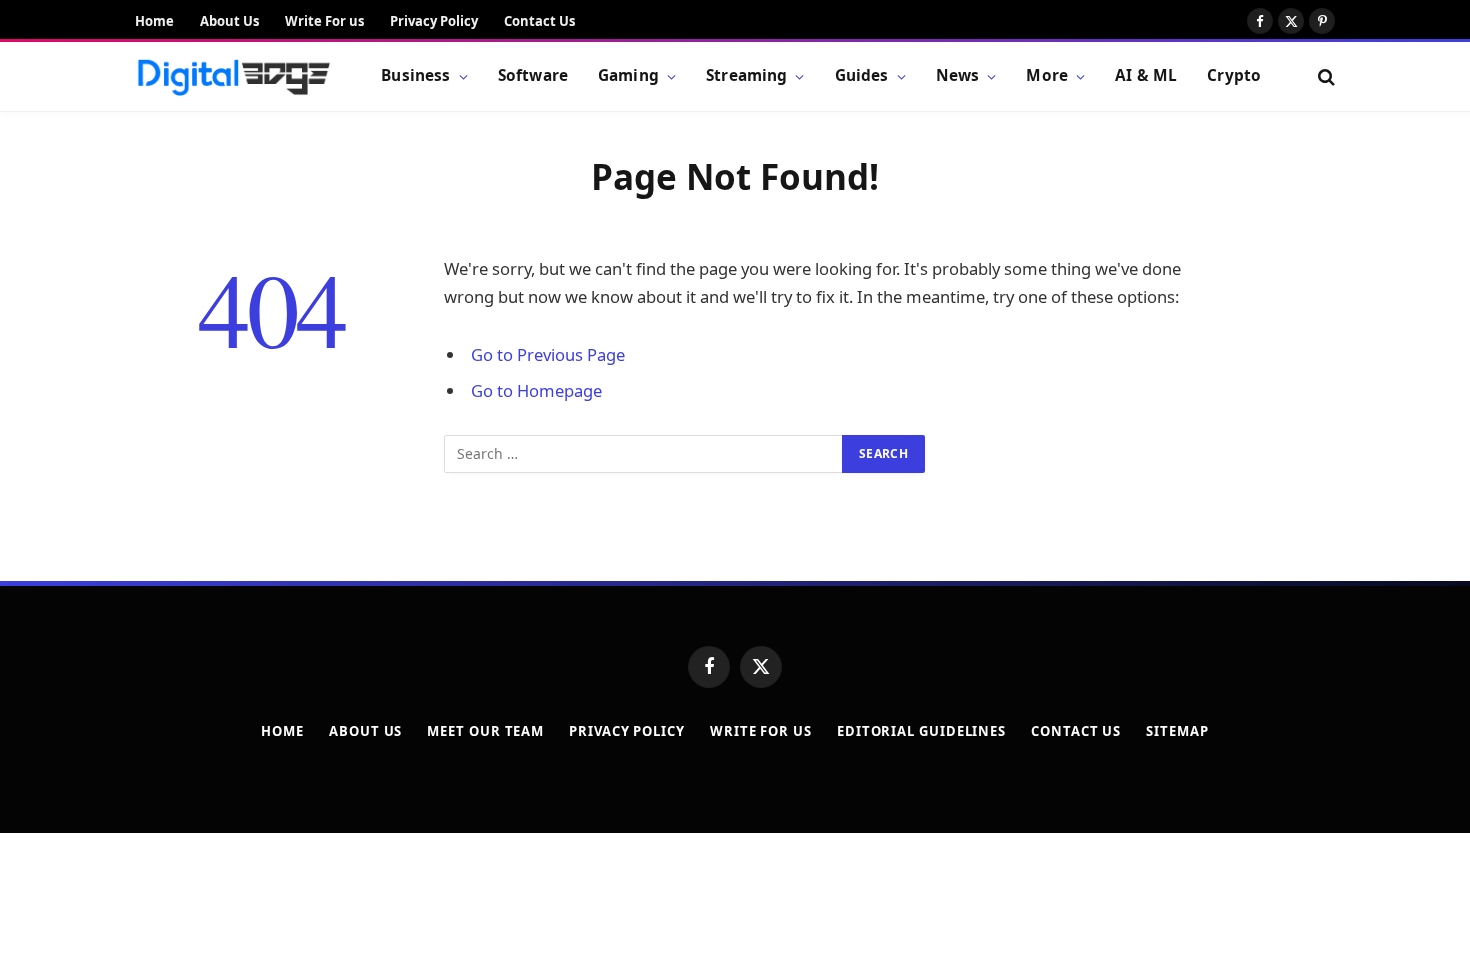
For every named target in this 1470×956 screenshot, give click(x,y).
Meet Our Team (485, 731)
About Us (229, 21)
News (958, 75)
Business (415, 75)
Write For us (324, 21)
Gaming (628, 75)
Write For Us (761, 731)
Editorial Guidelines (921, 731)
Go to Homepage (536, 390)
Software (533, 75)
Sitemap (1177, 731)
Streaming (746, 75)
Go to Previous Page (548, 354)
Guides (862, 75)
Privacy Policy (434, 21)
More (1047, 75)
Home (154, 21)
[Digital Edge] (233, 77)
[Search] (1324, 76)
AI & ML (1146, 75)
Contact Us (539, 21)
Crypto (1234, 75)
